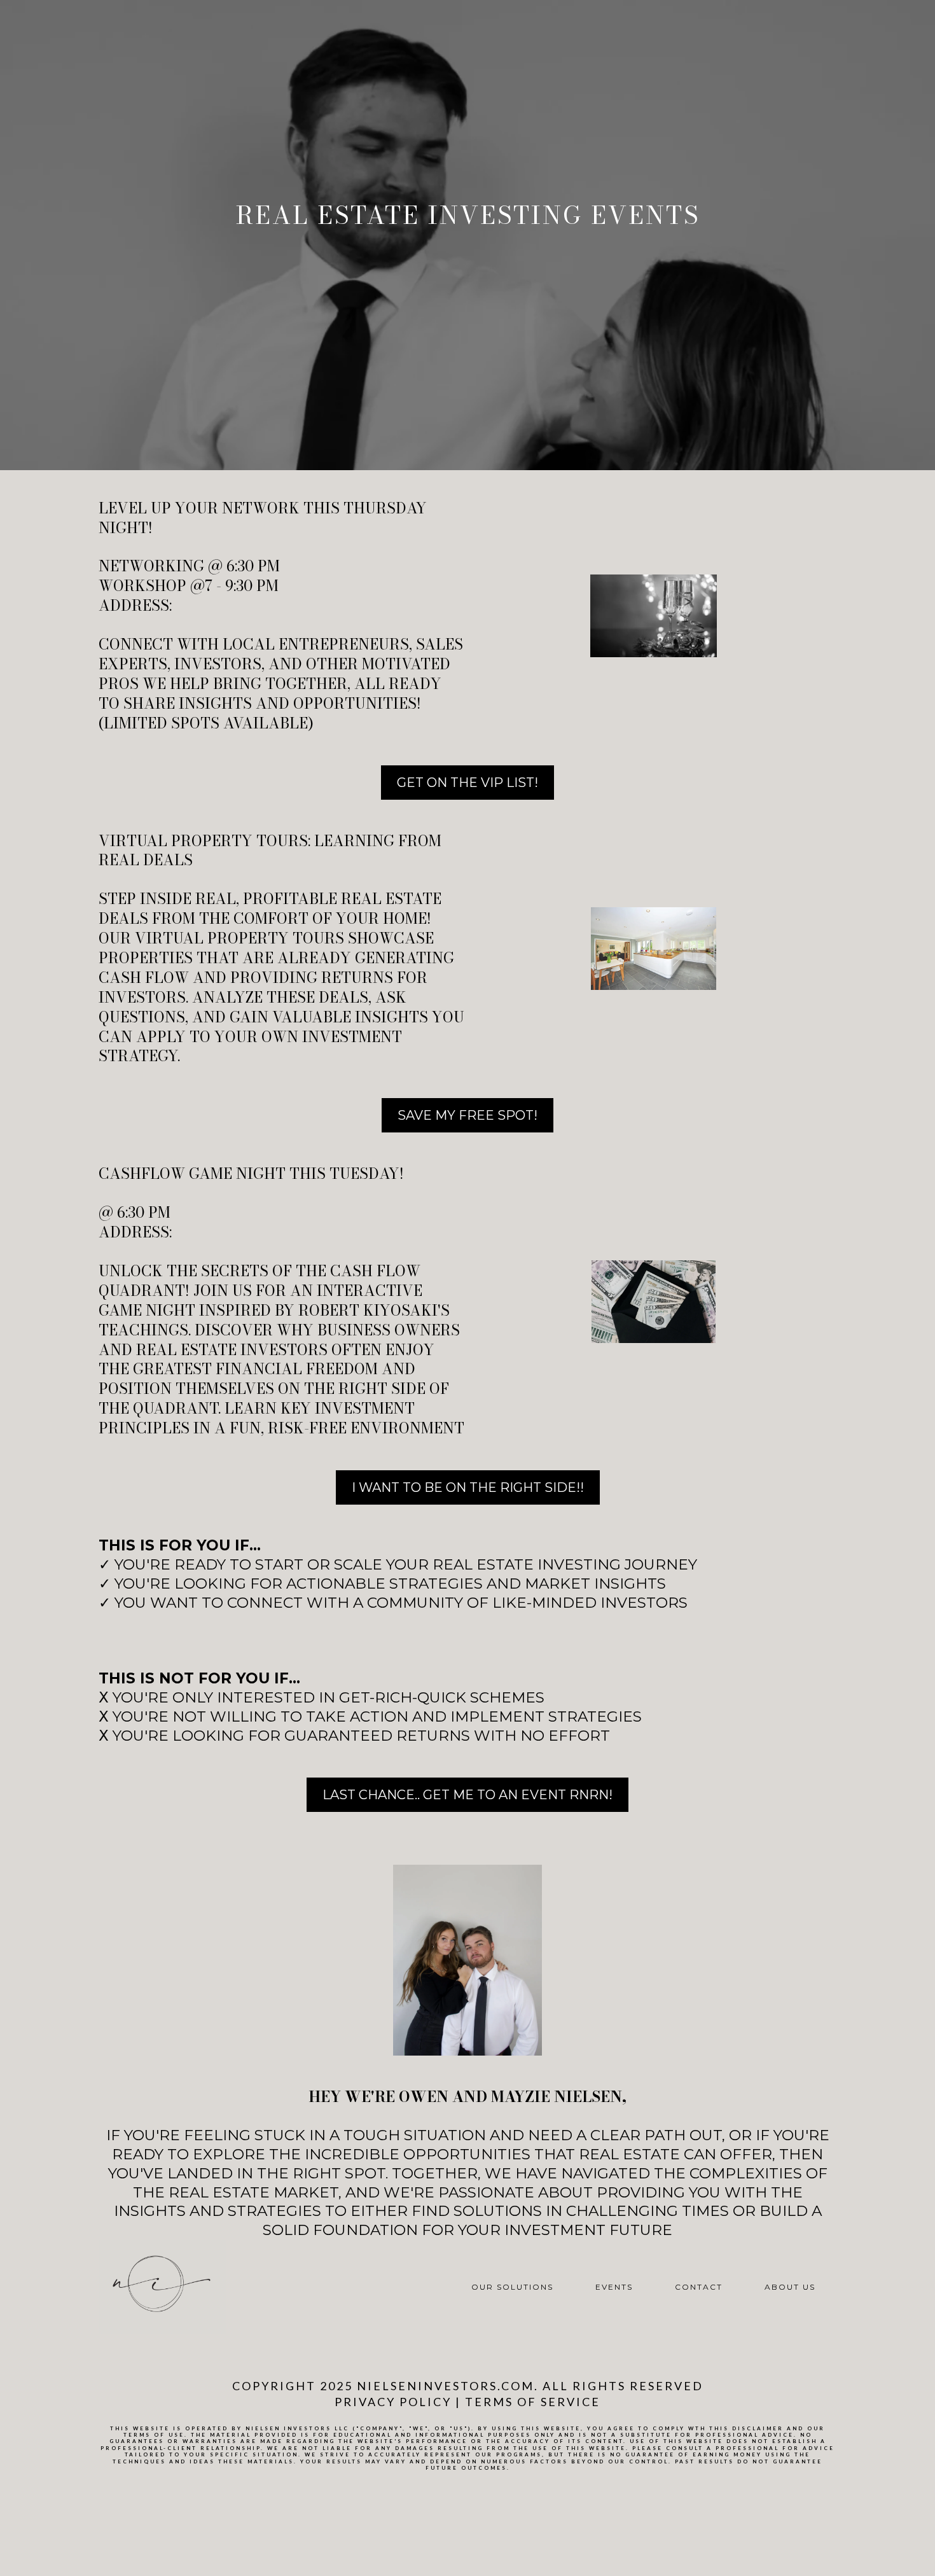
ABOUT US (790, 2287)
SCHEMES (507, 1697)
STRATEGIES (595, 1716)
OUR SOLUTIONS (512, 2287)
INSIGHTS (630, 1584)
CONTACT (699, 2287)
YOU (130, 1584)
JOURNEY (661, 1564)
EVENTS (614, 2287)
